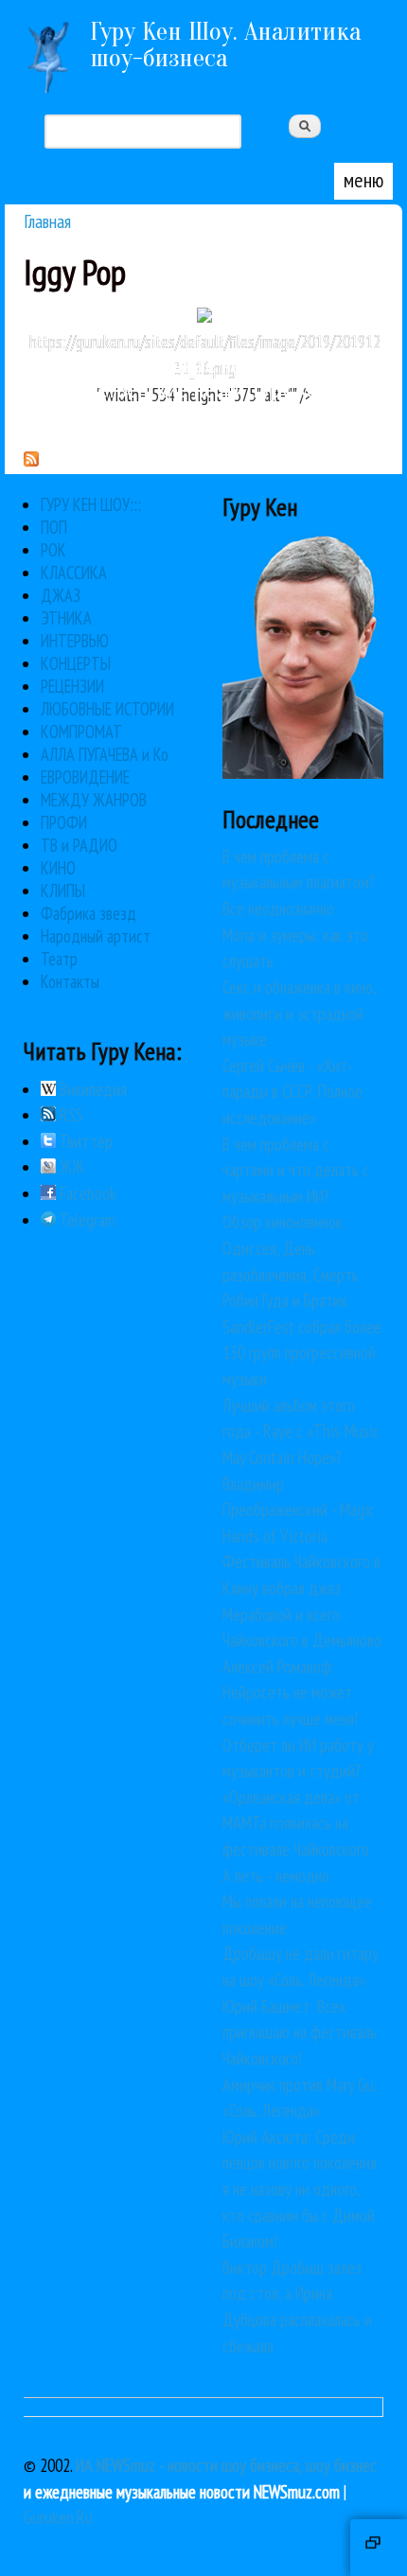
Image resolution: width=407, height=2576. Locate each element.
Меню (363, 180)
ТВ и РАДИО (79, 845)
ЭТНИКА (66, 618)
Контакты (70, 981)
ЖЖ (70, 1167)
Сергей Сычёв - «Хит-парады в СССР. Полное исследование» (292, 1092)
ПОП (54, 527)
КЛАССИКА (74, 573)
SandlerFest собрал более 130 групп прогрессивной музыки (302, 1353)
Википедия (91, 1089)
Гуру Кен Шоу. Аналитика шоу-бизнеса (226, 44)
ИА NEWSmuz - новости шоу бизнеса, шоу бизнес (226, 2465)
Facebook (86, 1193)
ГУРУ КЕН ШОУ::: (91, 504)
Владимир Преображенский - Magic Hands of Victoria (299, 1510)
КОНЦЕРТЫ (76, 663)
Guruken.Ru (58, 2517)
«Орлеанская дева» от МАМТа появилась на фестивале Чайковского (296, 1823)
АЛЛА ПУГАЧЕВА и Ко (105, 754)
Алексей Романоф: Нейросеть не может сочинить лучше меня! (290, 1693)
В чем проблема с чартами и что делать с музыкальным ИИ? (296, 1170)
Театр (59, 959)
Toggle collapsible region (379, 2548)
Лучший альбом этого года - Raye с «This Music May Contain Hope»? (301, 1431)
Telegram (86, 1220)
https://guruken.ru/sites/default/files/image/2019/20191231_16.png (205, 355)
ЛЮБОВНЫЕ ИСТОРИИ (107, 709)
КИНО (58, 868)
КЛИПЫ (63, 891)
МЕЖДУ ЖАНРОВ (94, 800)
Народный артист (96, 936)
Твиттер (84, 1141)
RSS (70, 1115)
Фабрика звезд (88, 913)
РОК (53, 550)
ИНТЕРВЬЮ (75, 641)
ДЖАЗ (61, 595)
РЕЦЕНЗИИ (72, 686)
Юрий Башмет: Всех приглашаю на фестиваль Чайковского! (300, 2032)
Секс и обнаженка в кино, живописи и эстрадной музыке (299, 1013)
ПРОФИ (64, 822)
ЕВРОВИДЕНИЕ (85, 777)
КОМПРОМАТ (81, 732)
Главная (47, 221)
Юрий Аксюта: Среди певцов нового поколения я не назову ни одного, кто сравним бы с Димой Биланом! (300, 2189)
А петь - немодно (276, 1876)
